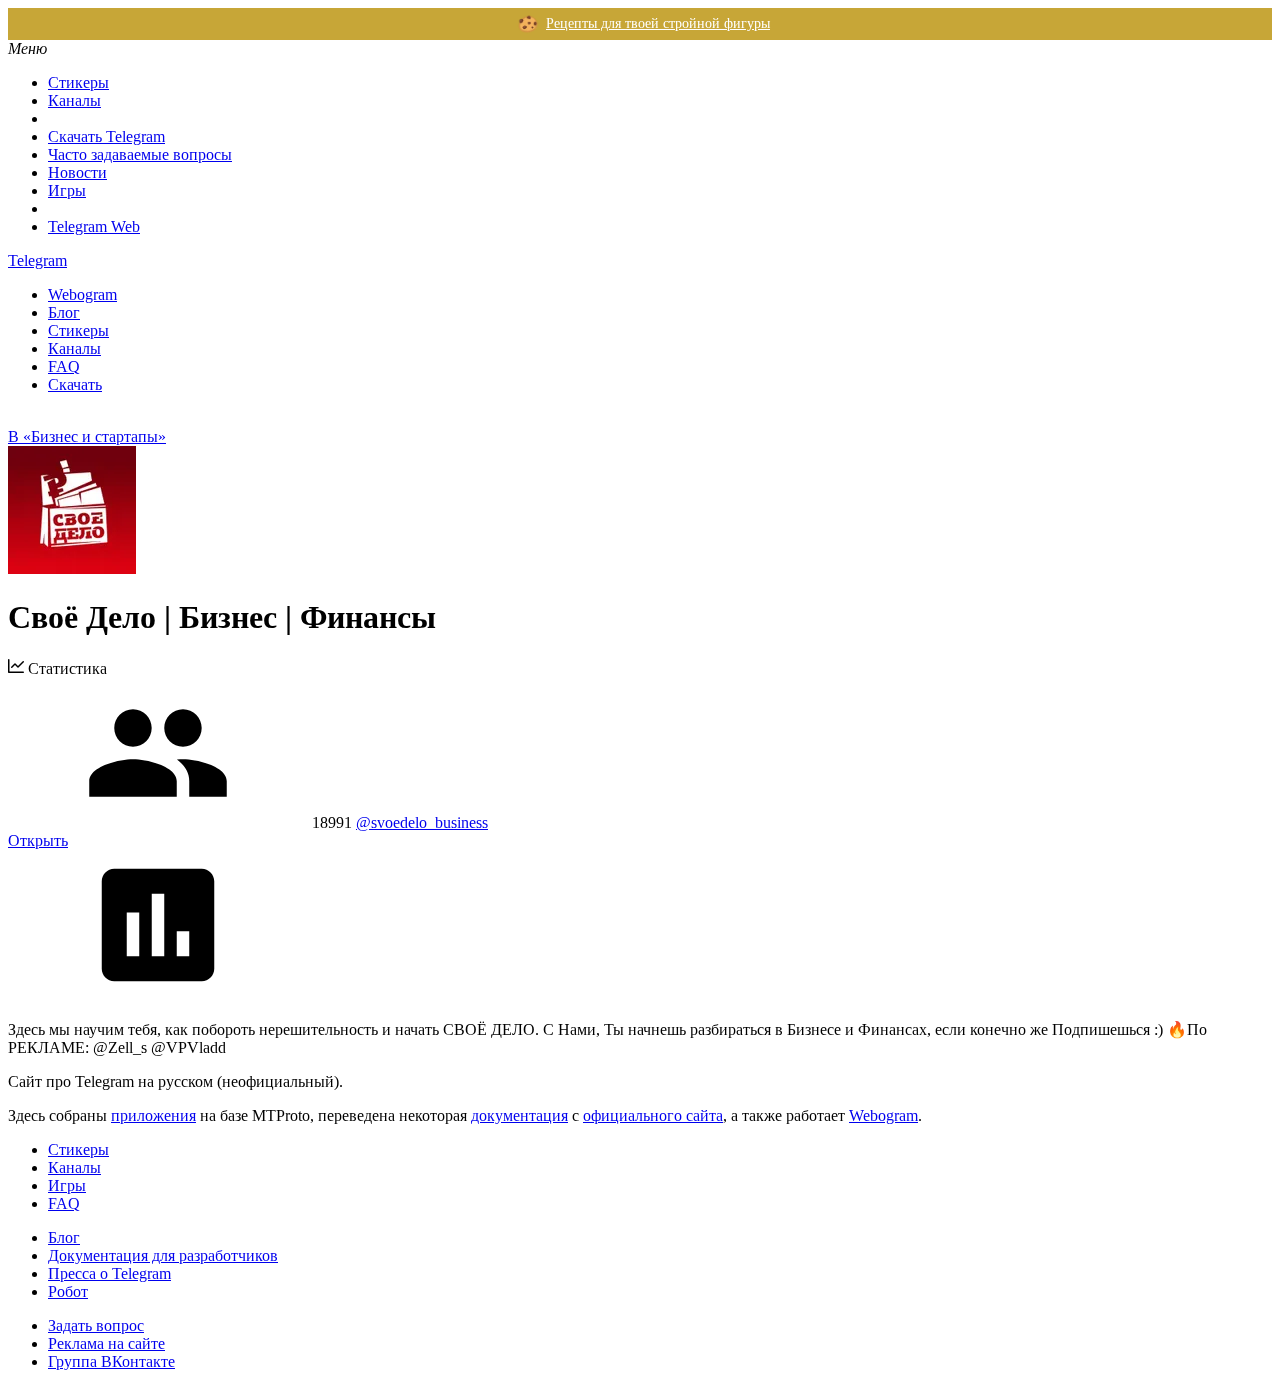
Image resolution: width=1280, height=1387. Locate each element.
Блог (64, 312)
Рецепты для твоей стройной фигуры (658, 23)
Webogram (82, 294)
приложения (153, 1115)
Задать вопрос (96, 1325)
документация (519, 1115)
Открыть (38, 840)
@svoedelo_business (422, 822)
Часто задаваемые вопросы (140, 154)
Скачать (75, 384)
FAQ (64, 366)
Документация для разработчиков (163, 1255)
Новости (77, 172)
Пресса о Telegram (109, 1273)
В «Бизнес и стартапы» (87, 436)
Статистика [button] (65, 668)
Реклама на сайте (106, 1343)
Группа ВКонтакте (111, 1361)
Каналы (74, 100)
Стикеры (78, 82)
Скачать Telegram (106, 136)
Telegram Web (94, 226)
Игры (67, 190)
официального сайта (653, 1115)
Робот (68, 1291)
